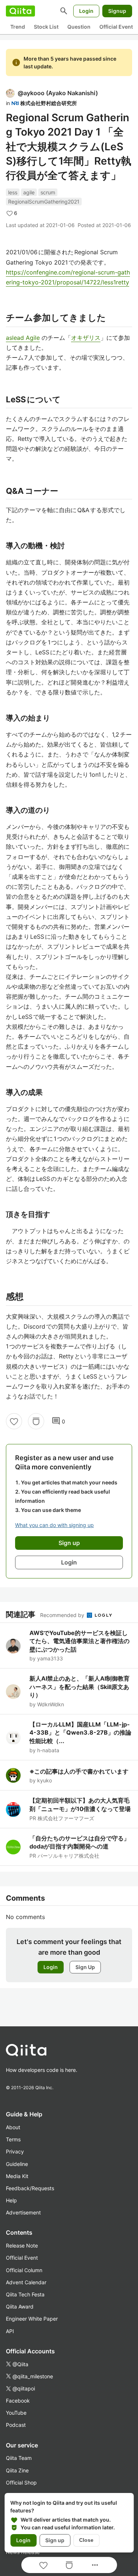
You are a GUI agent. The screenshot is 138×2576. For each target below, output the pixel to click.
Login (86, 11)
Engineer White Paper (32, 2319)
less (13, 192)
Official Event (116, 27)
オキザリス (86, 338)
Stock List (46, 27)
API (10, 2331)
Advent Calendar (26, 2282)
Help (11, 2200)
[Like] (14, 1421)
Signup (117, 11)
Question (79, 27)
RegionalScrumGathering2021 (44, 202)
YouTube (16, 2413)
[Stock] (36, 1421)
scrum (48, 192)
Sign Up (85, 1967)
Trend (18, 27)
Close (86, 2540)
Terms (13, 2139)
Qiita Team (19, 2458)
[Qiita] (20, 11)
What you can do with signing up (54, 1525)
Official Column (24, 2270)
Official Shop (21, 2482)
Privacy (15, 2151)
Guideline (17, 2164)
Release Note (22, 2246)
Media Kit (17, 2176)
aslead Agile (23, 338)
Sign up (55, 2540)
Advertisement (23, 2212)
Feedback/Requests (30, 2188)
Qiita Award (20, 2306)
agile (29, 192)
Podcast (16, 2425)
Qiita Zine (17, 2470)
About (13, 2127)
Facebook (18, 2401)
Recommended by (63, 1615)
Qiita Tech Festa (25, 2294)
